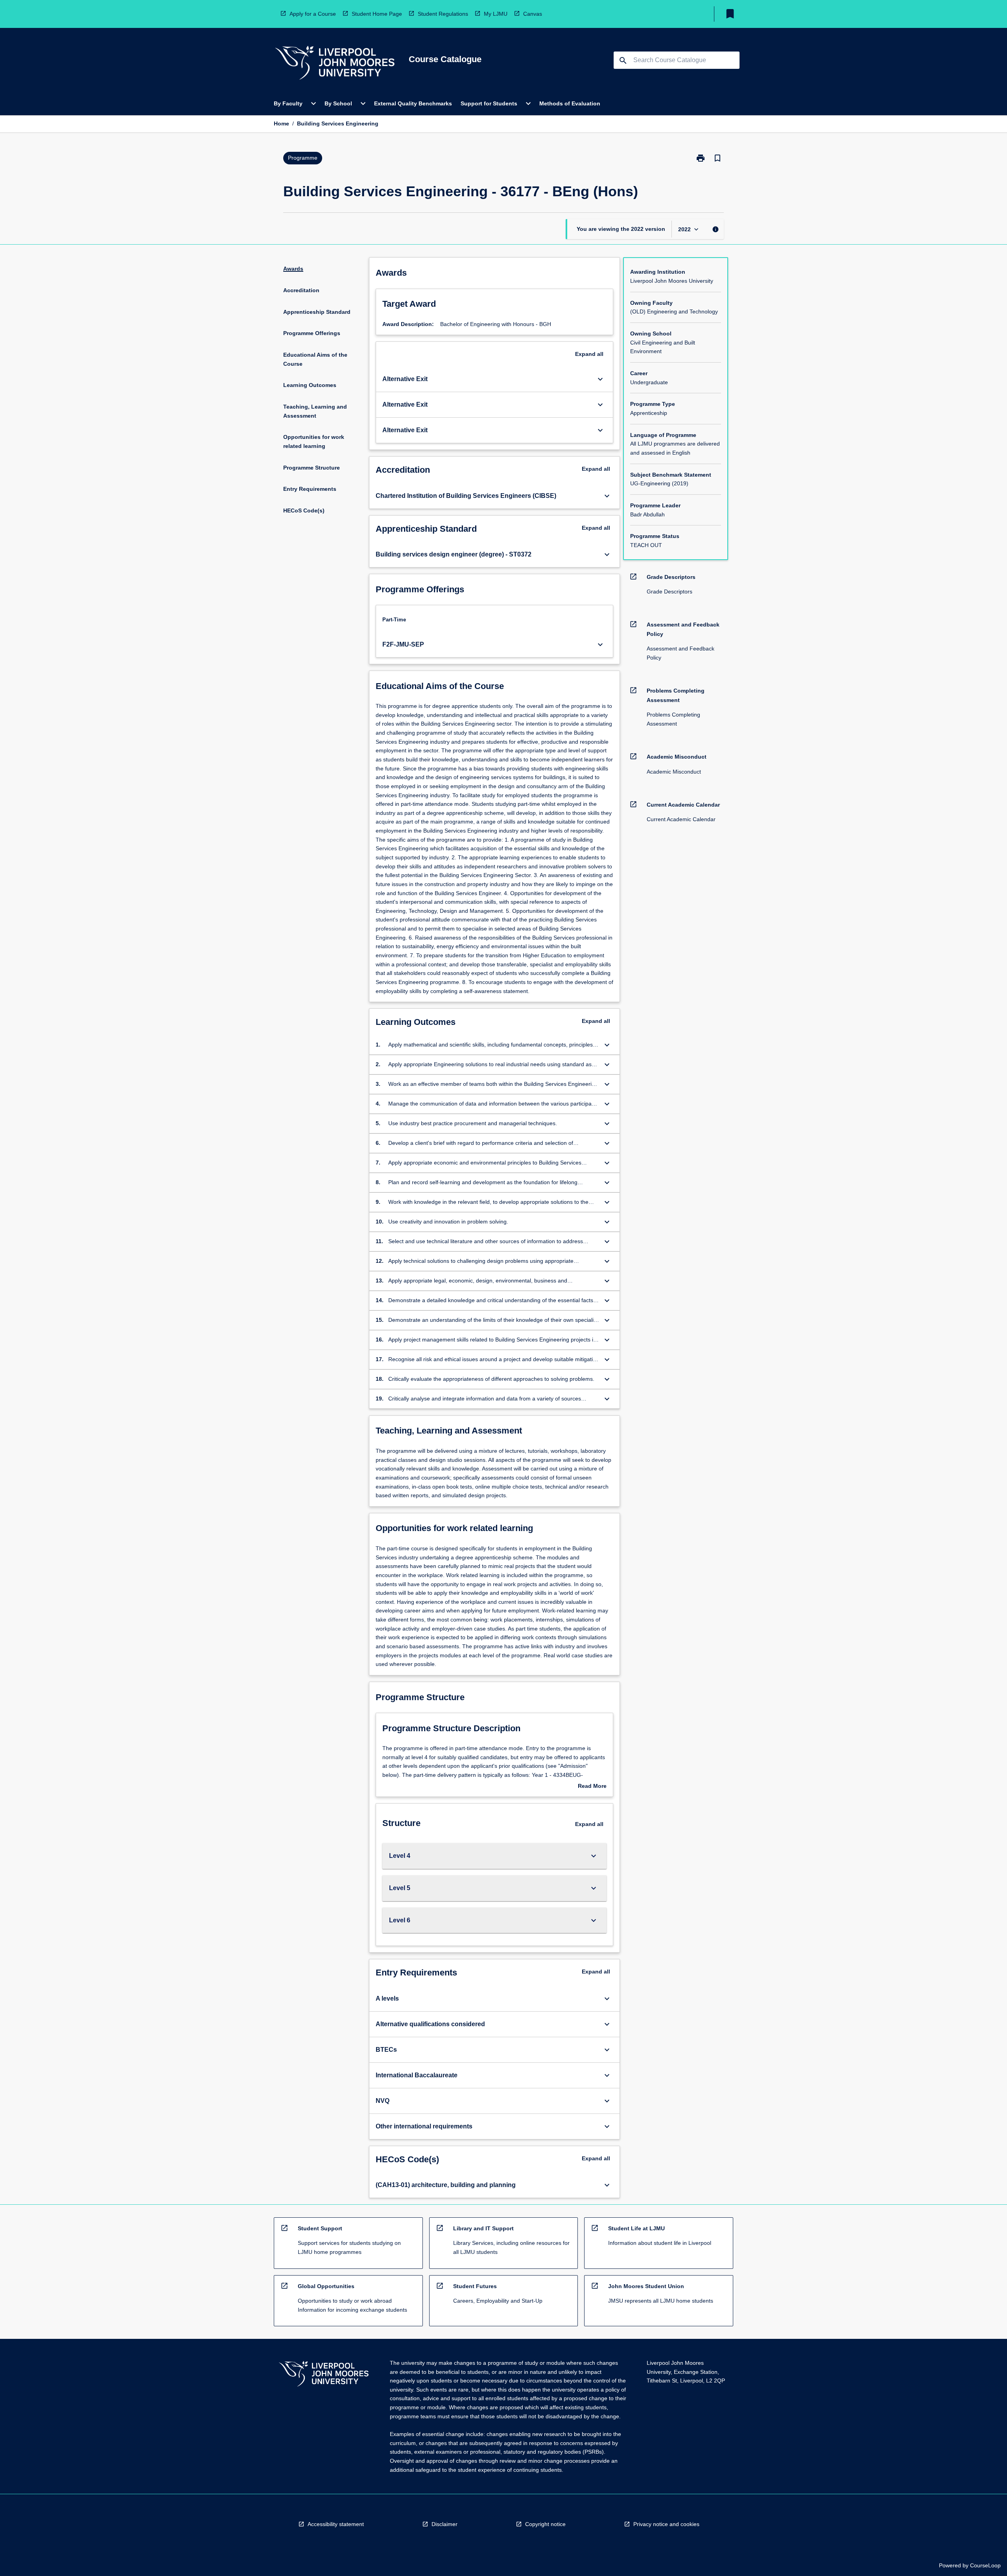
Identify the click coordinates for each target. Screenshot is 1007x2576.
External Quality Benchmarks (413, 103)
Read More (592, 1787)
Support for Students (489, 103)
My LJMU (496, 14)
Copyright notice (545, 2524)
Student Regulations (443, 14)
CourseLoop (985, 2565)
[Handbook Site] (324, 2375)
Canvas (533, 14)
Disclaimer (444, 2524)
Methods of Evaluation (570, 103)
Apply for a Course (313, 14)
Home (281, 123)
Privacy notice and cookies (666, 2524)
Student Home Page (377, 14)
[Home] (335, 64)
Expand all (589, 354)
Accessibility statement (336, 2524)
